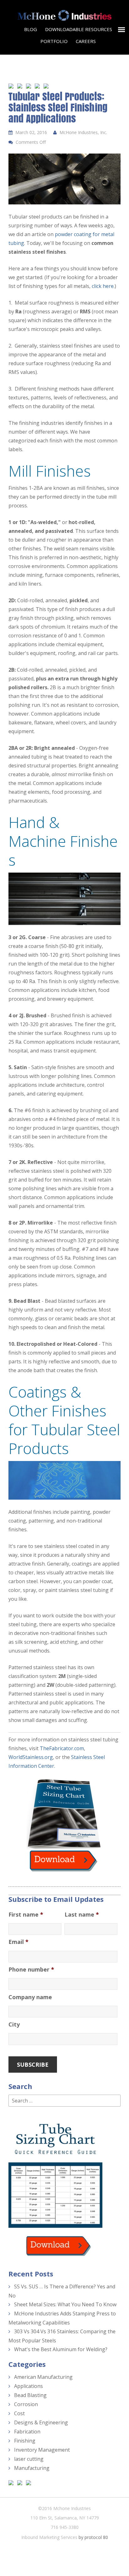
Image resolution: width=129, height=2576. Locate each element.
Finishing (25, 2441)
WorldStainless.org (31, 1757)
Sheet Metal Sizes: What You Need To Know (65, 2304)
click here (103, 286)
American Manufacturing (43, 2377)
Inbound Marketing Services (49, 2537)
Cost (19, 2413)
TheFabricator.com (62, 1748)
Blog (31, 29)
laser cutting (29, 2459)
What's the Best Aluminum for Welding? (61, 2349)
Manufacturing (32, 2468)
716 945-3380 (65, 2527)
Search (20, 2086)
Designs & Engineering (41, 2422)
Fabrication (27, 2432)
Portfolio (54, 41)
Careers (86, 41)
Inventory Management (42, 2450)
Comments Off (31, 142)
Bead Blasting (30, 2395)
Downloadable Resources (79, 29)
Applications (28, 2386)
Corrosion (26, 2404)
